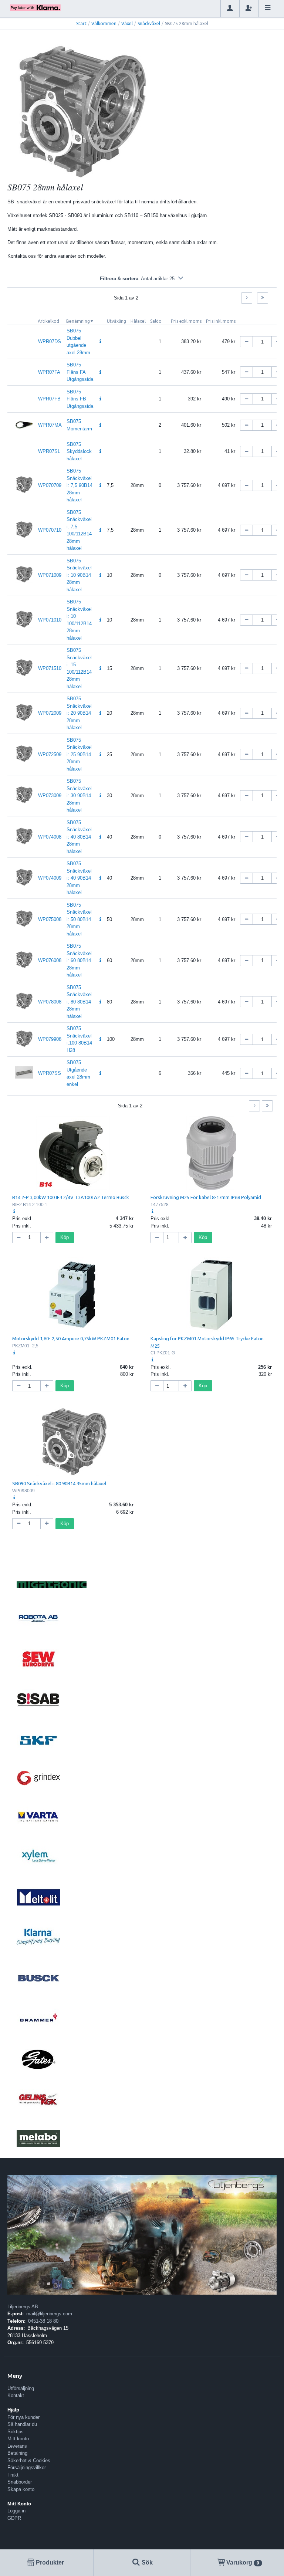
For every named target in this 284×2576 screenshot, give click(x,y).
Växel (127, 23)
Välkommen (104, 23)
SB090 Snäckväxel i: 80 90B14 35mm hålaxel (59, 1483)
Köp (65, 1237)
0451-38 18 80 (43, 2321)
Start (81, 23)
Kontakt (16, 2395)
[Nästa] (247, 298)
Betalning (17, 2453)
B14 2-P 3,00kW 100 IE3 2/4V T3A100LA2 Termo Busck (71, 1197)
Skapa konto (21, 2489)
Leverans (17, 2446)
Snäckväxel (149, 23)
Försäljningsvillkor (27, 2467)
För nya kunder (23, 2417)
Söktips (16, 2432)
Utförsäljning (21, 2388)
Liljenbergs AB (23, 2307)
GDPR (14, 2518)
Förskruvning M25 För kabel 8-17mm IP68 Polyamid (206, 1197)
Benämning (78, 321)
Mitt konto (18, 2439)
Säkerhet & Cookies (29, 2460)
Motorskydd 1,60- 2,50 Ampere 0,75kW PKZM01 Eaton (71, 1338)
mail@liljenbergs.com (49, 2314)
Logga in (16, 2511)
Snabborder (20, 2482)
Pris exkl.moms (186, 321)
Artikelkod (48, 321)
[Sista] (263, 298)
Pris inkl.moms (221, 321)
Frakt (13, 2475)
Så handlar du (22, 2424)
